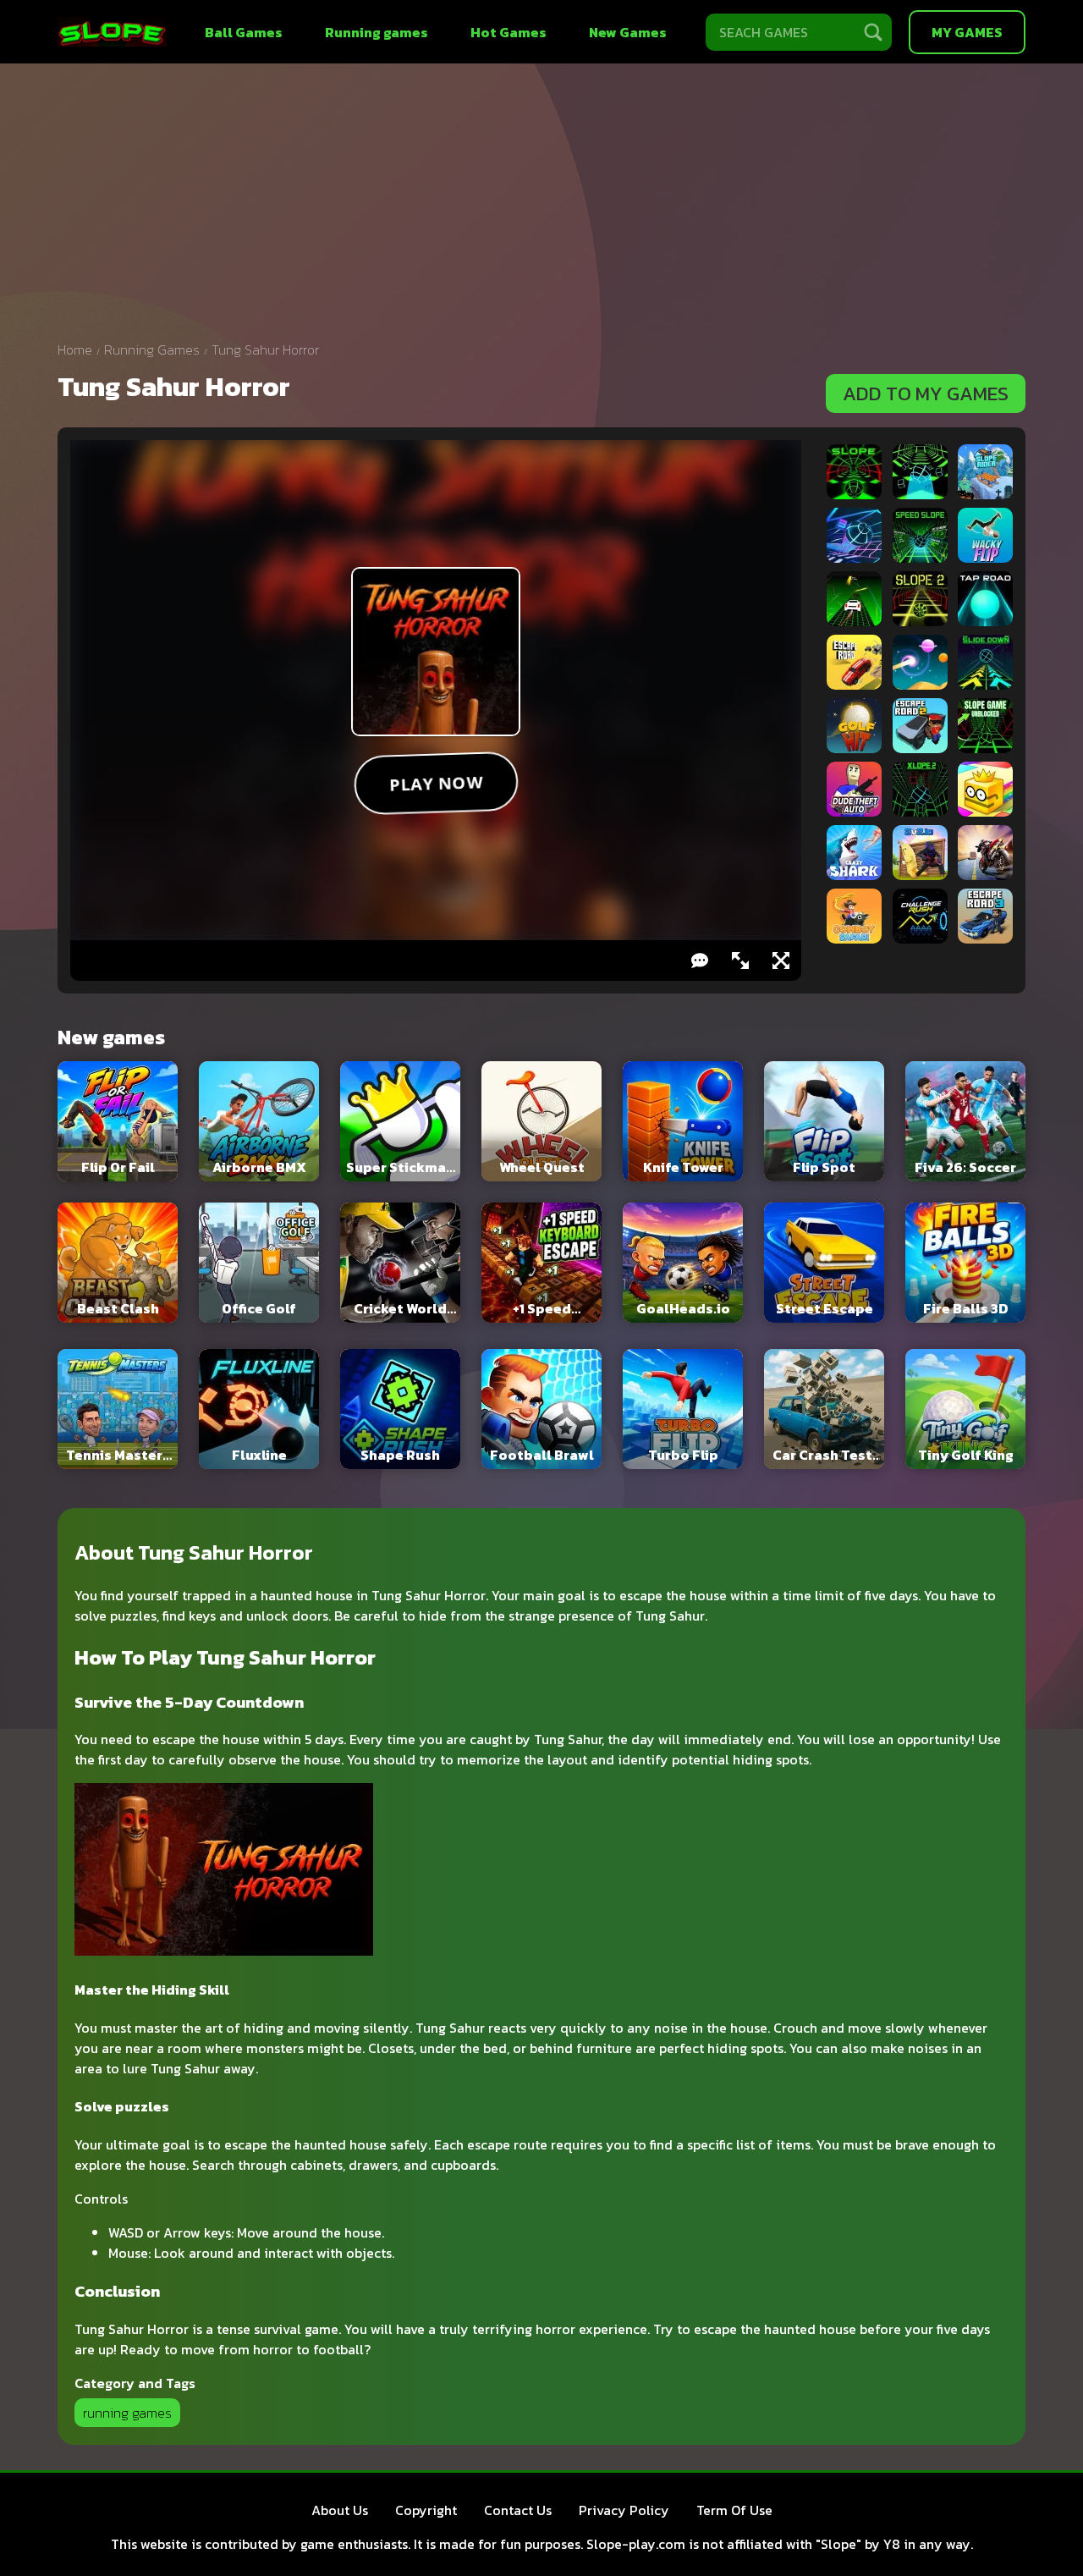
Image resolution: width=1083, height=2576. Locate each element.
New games (111, 1037)
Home (75, 350)
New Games (628, 32)
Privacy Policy (624, 2510)
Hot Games (509, 32)
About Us (340, 2510)
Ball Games (244, 32)
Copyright (426, 2510)
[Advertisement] (541, 207)
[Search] (873, 32)
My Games (967, 32)
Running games (377, 32)
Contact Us (518, 2510)
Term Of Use (734, 2510)
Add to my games (926, 394)
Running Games (152, 350)
